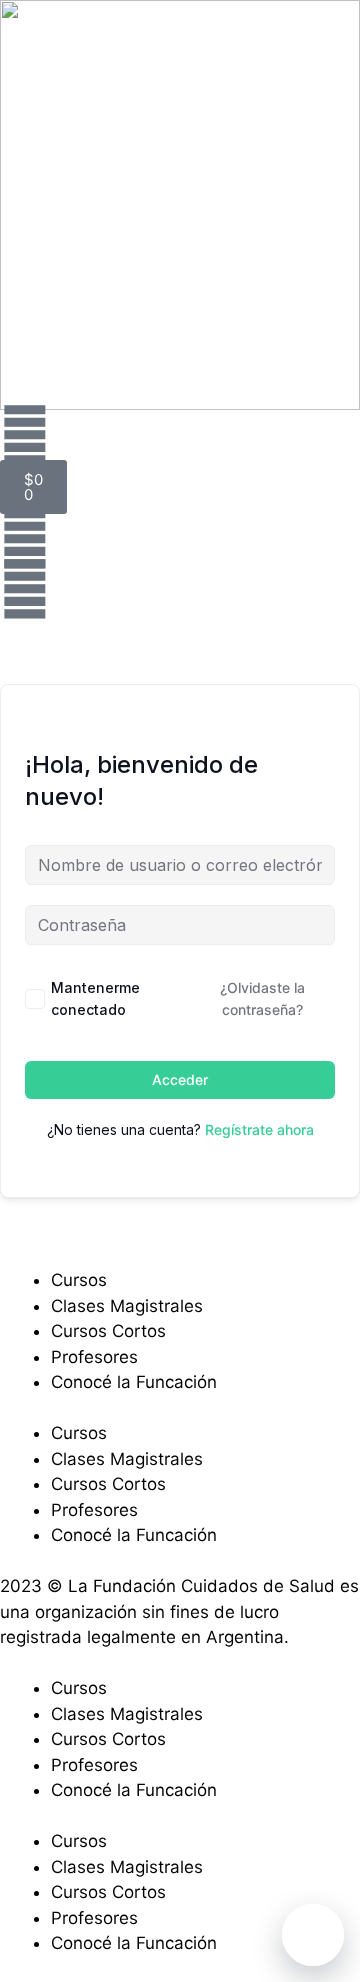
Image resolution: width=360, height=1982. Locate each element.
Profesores (94, 1357)
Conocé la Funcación (134, 1382)
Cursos (79, 1280)
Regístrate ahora (259, 1129)
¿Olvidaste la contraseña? (262, 998)
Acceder (180, 1079)
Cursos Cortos (108, 1331)
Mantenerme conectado (95, 998)
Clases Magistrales (127, 1306)
